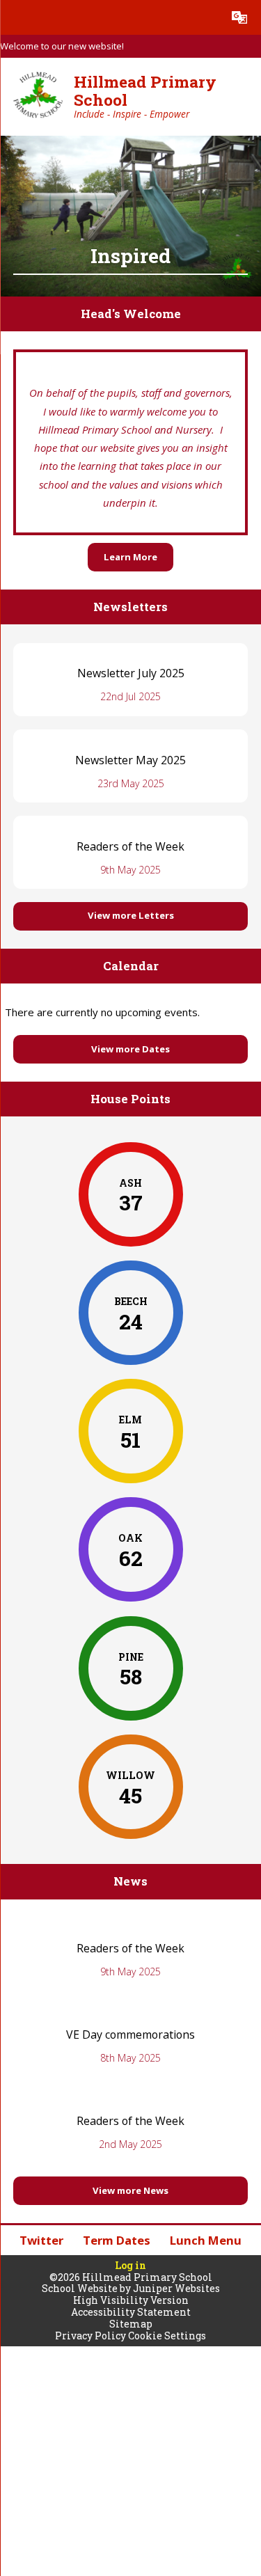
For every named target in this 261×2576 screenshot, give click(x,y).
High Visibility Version (131, 2300)
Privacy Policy (90, 2336)
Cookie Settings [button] (167, 2336)
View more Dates (130, 1049)
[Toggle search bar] (205, 17)
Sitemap (131, 2324)
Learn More (130, 557)
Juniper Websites (176, 2288)
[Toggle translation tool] (239, 17)
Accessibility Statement (131, 2312)
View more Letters (131, 915)
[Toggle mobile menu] (17, 17)
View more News (130, 2190)
